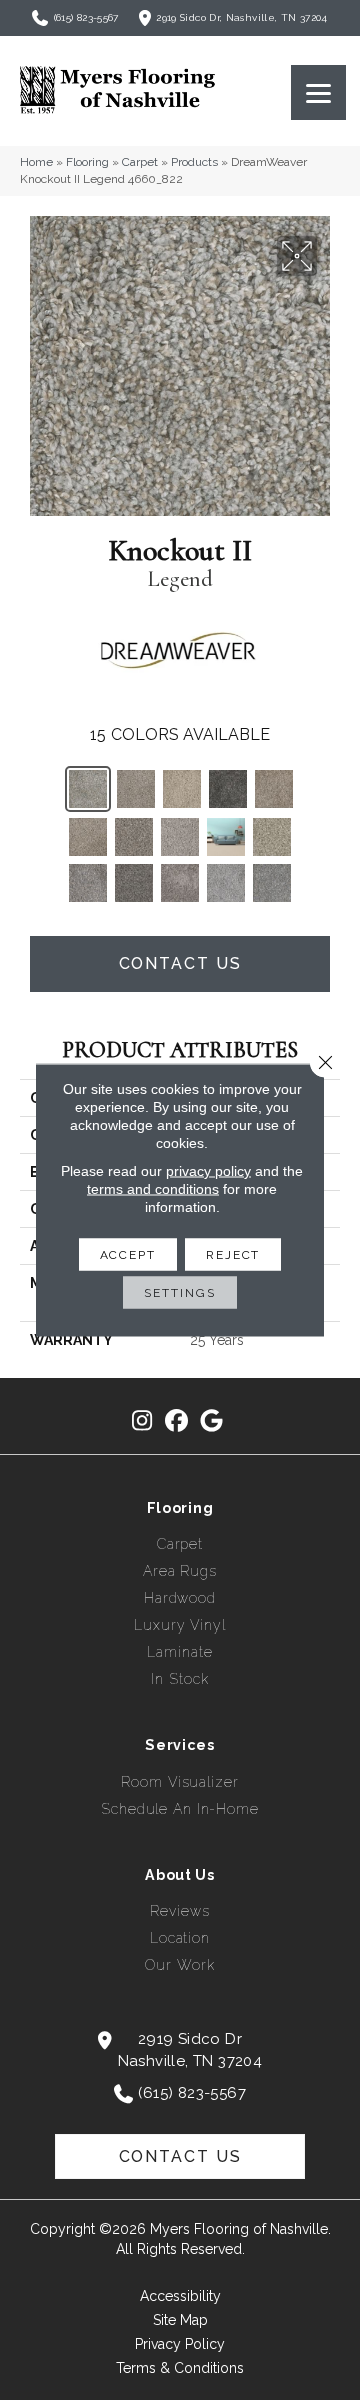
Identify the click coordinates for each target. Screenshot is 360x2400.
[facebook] (177, 1421)
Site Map (180, 2320)
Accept (128, 1255)
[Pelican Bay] (274, 789)
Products (194, 162)
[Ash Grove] (134, 883)
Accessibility (180, 2296)
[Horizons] (88, 883)
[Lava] (180, 883)
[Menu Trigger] (318, 92)
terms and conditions (153, 1189)
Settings (179, 1293)
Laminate (179, 1652)
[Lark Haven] (88, 837)
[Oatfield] (182, 789)
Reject (233, 1255)
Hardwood (180, 1598)
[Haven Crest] (228, 789)
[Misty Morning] (272, 883)
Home (36, 162)
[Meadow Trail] (136, 789)
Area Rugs (180, 1571)
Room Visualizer (179, 1782)
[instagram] (142, 1421)
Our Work (179, 1965)
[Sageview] (134, 837)
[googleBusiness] (212, 1421)
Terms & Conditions (180, 2368)
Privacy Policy (180, 2344)
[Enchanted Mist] (226, 883)
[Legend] (88, 789)
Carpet (140, 162)
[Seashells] (272, 837)
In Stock (179, 1679)
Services (180, 1745)
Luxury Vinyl (180, 1625)
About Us (180, 1875)
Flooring (87, 162)
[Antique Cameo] (180, 837)
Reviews (179, 1911)
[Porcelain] (226, 837)
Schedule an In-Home (180, 1809)
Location (180, 1938)
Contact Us (180, 963)
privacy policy (208, 1171)
